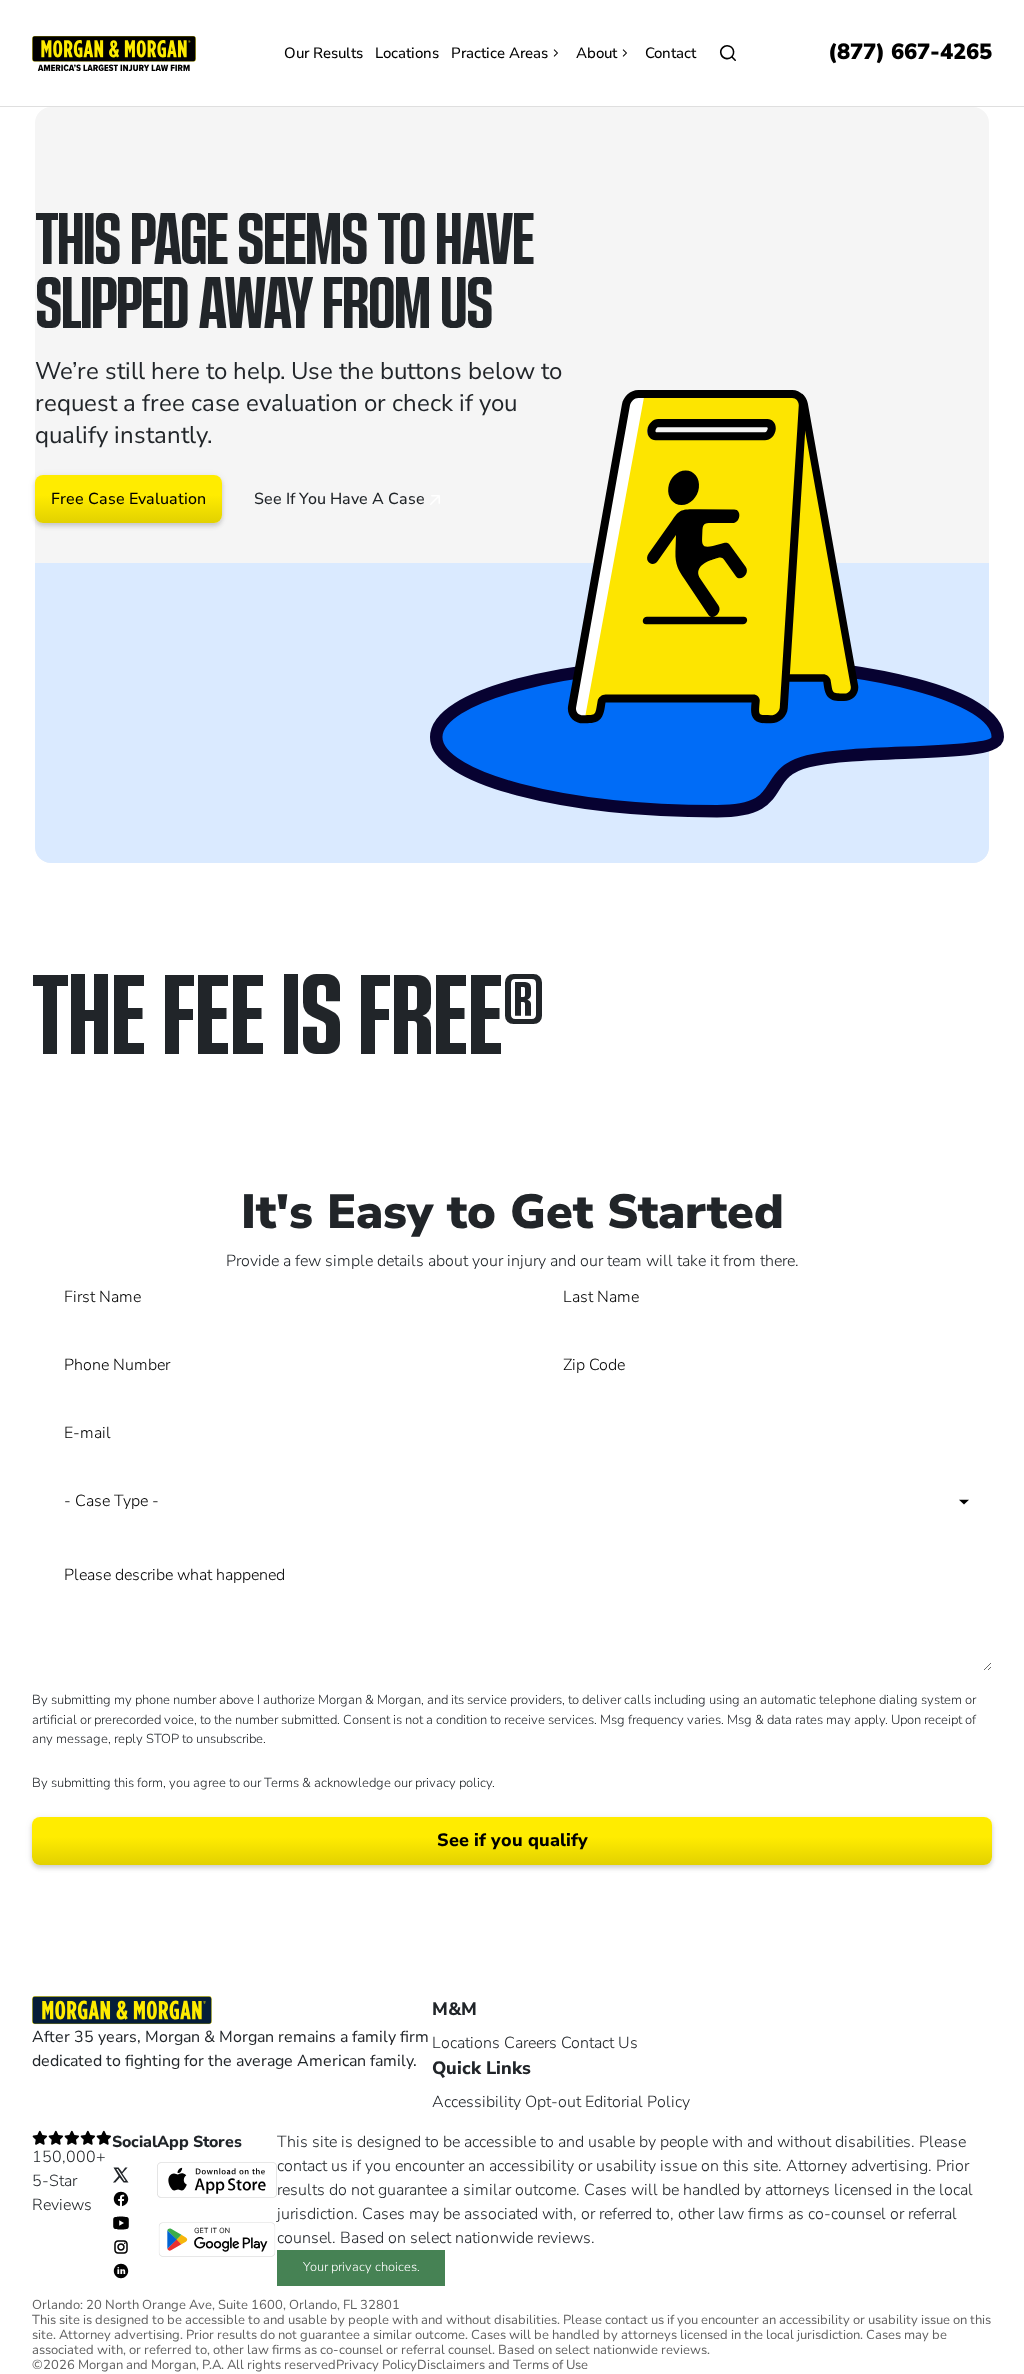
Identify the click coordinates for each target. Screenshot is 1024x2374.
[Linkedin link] (121, 2270)
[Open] (728, 53)
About (596, 53)
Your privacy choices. (361, 2267)
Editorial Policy (637, 2102)
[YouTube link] (121, 2222)
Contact (670, 53)
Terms (281, 1783)
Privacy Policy (376, 2365)
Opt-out (553, 2102)
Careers (530, 2043)
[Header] (114, 52)
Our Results (323, 53)
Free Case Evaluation (128, 499)
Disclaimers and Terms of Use (502, 2365)
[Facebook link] (121, 2198)
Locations (407, 53)
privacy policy (453, 1783)
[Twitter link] (121, 2174)
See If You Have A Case (341, 499)
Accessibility (476, 2102)
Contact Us (599, 2043)
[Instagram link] (121, 2246)
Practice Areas (499, 53)
